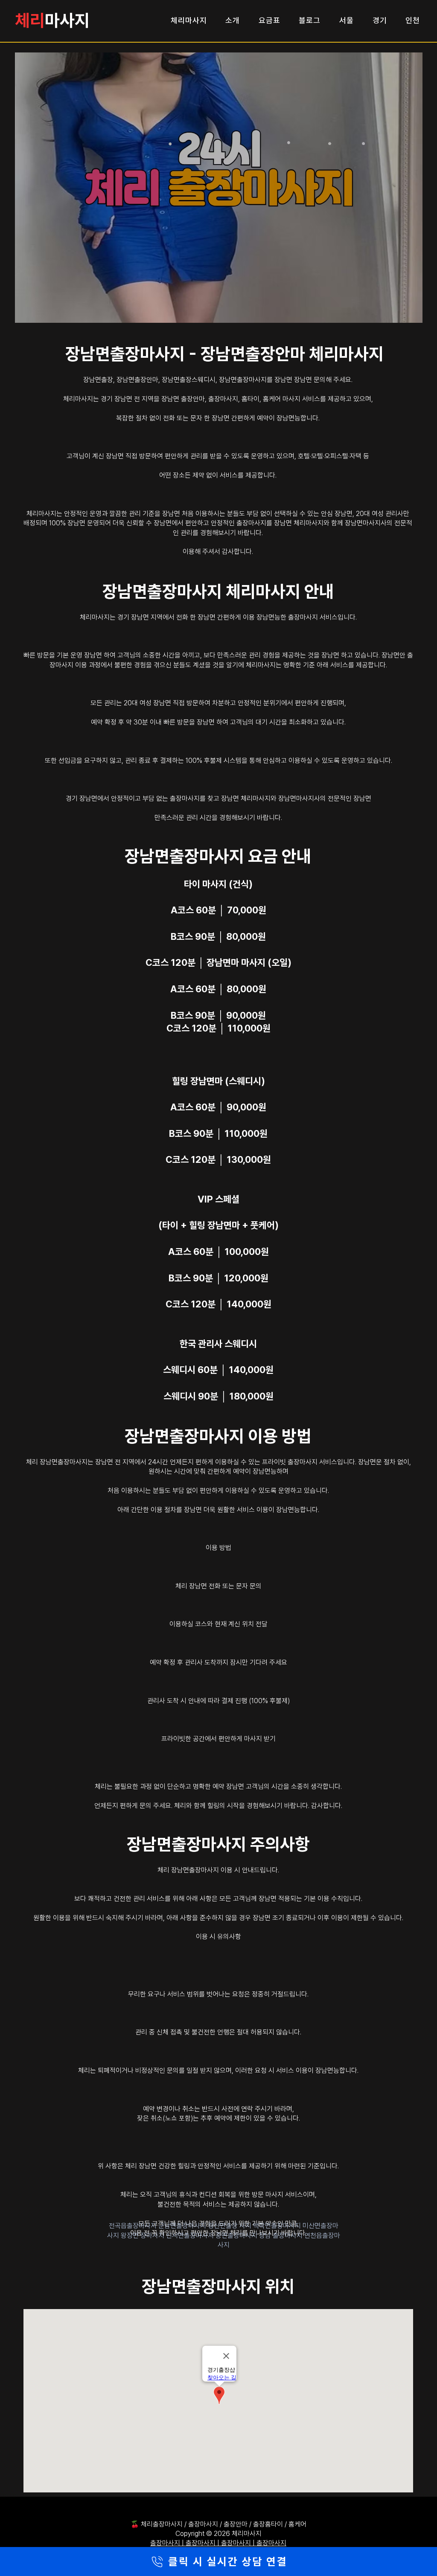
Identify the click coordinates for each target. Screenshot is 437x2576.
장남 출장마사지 (282, 2236)
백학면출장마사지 (278, 2226)
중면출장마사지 (237, 2236)
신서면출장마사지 (191, 2236)
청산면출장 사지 (230, 2226)
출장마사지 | (168, 2543)
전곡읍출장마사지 (134, 2226)
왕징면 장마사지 (143, 2236)
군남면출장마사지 (183, 2226)
